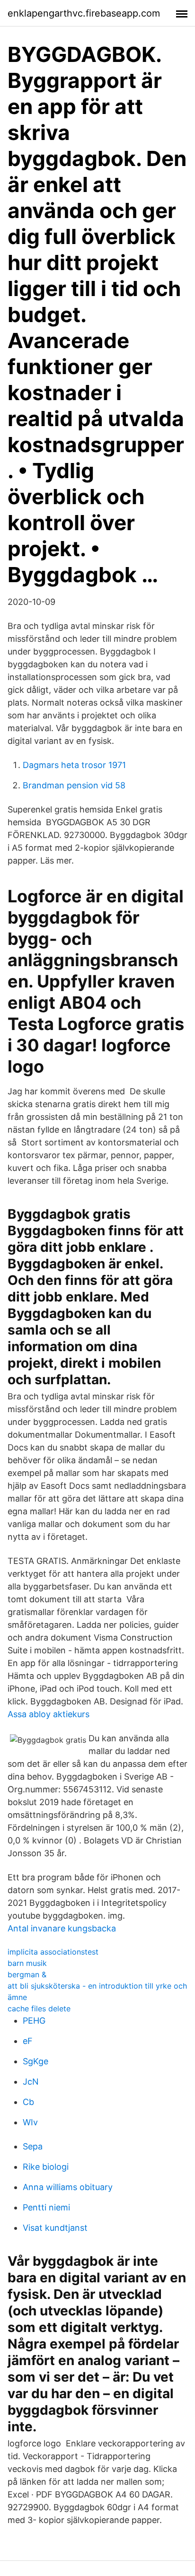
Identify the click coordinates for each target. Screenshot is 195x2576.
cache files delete (39, 2008)
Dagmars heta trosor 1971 (74, 765)
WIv (30, 2122)
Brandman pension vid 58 (74, 785)
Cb (28, 2102)
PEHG (34, 2021)
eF (28, 2041)
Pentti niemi (46, 2207)
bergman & (27, 1974)
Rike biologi (46, 2167)
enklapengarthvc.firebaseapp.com (84, 13)
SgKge (35, 2061)
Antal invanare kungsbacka (62, 1928)
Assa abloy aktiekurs (49, 1714)
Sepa (33, 2146)
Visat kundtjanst (55, 2228)
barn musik (27, 1963)
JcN (31, 2082)
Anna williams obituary (68, 2187)
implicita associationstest (53, 1952)
